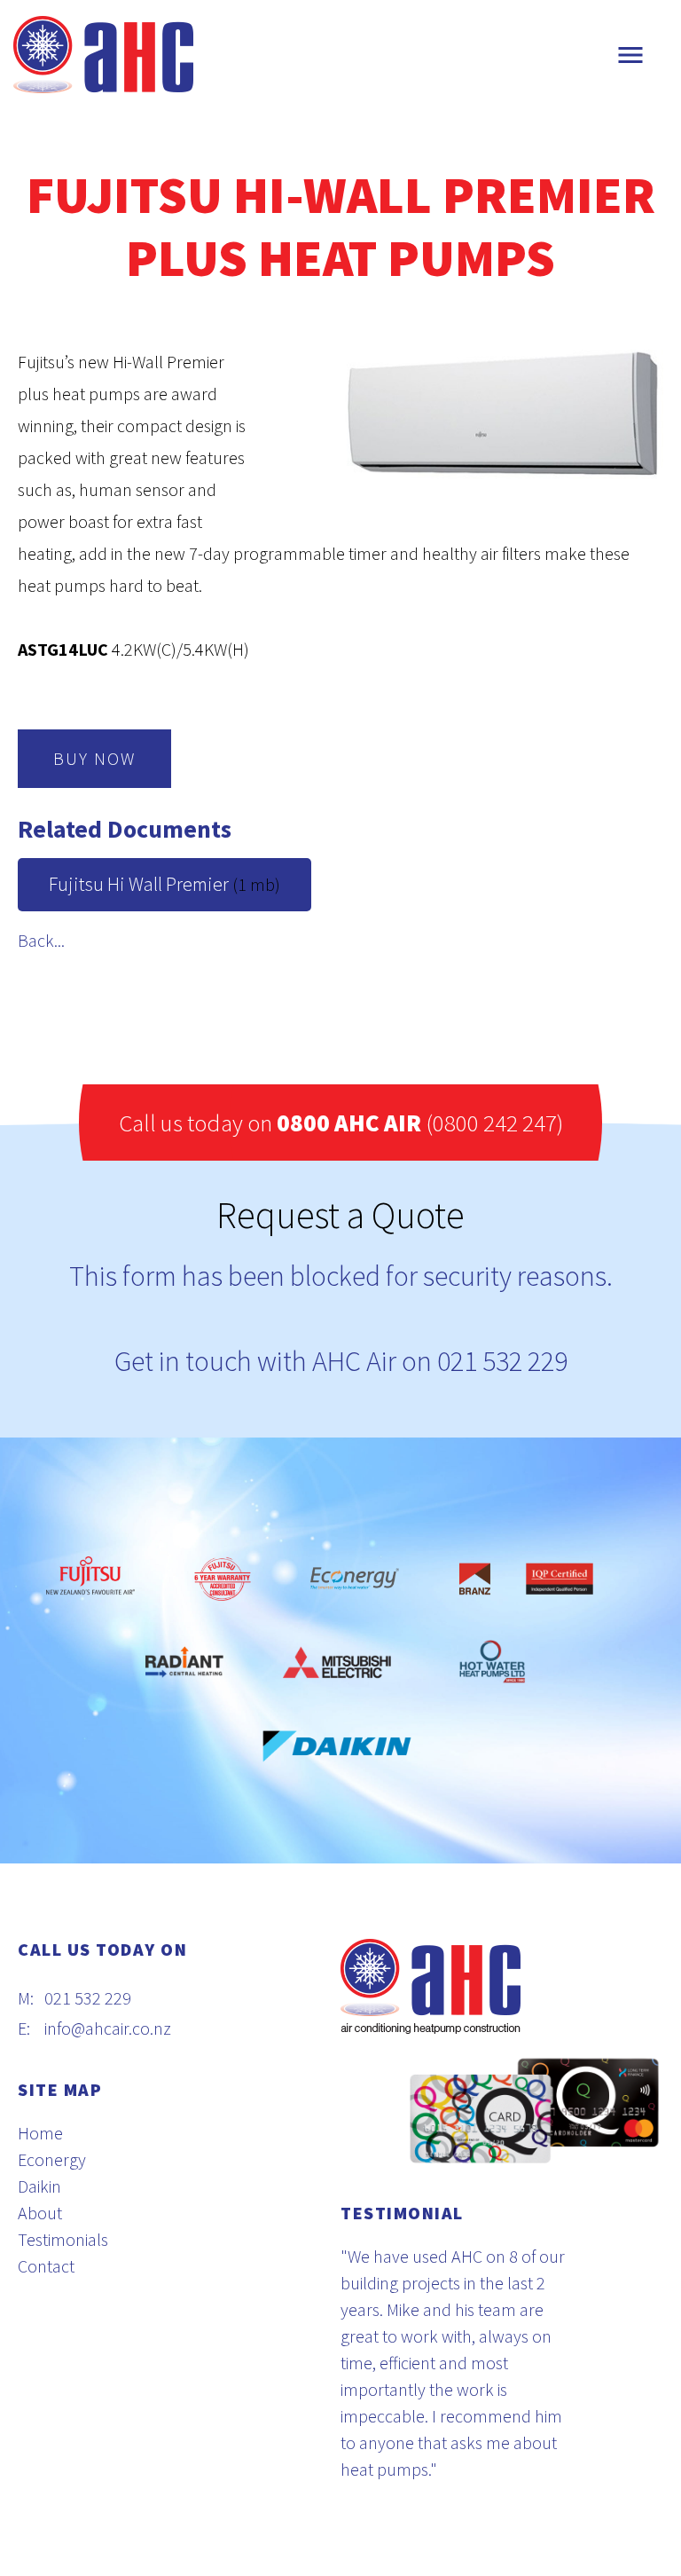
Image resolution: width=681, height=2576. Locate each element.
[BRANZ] (475, 1579)
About (40, 2213)
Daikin (39, 2186)
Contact (46, 2266)
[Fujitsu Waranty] (222, 1579)
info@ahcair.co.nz (108, 2028)
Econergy (52, 2159)
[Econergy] (355, 1579)
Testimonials (63, 2239)
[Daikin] (328, 1746)
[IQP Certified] (560, 1579)
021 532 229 (502, 1361)
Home (40, 2133)
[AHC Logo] (103, 53)
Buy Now (94, 758)
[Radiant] (184, 1663)
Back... (41, 940)
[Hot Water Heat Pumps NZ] (493, 1663)
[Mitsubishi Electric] (337, 1663)
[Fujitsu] (99, 1579)
